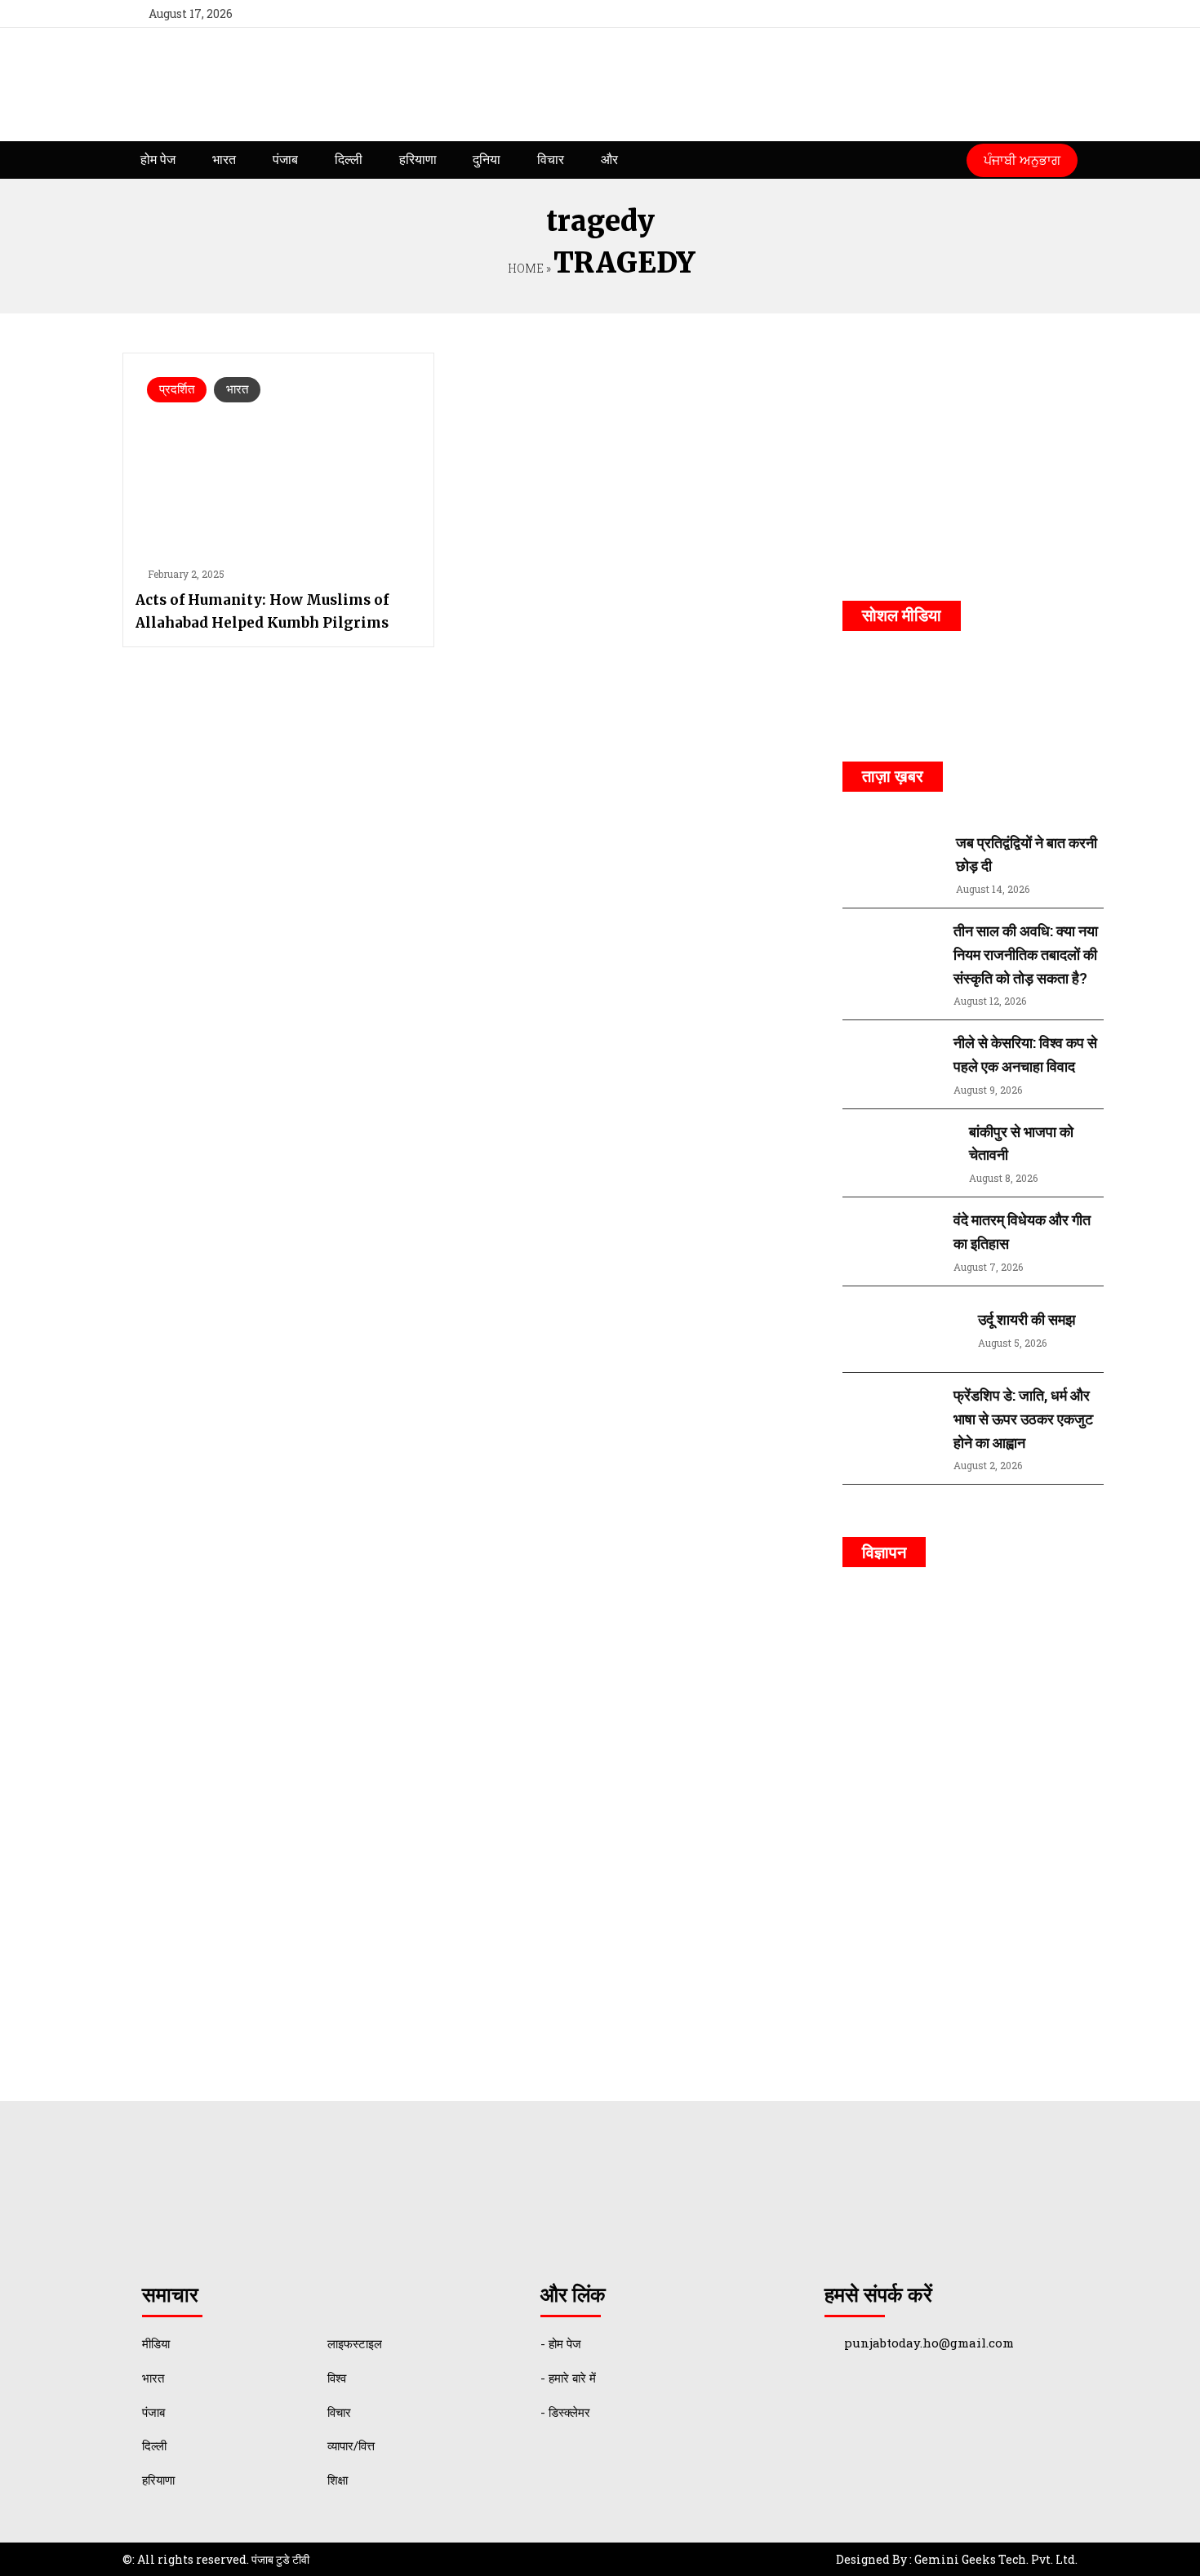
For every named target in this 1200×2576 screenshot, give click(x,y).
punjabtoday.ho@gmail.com (929, 2343)
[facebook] (968, 13)
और (609, 160)
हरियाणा (418, 160)
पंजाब (285, 160)
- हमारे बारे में (568, 2378)
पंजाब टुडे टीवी (280, 2559)
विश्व (337, 2378)
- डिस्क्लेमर (565, 2412)
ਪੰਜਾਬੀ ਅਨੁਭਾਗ (1022, 160)
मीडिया (156, 2343)
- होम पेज (561, 2343)
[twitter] (998, 13)
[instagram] (1058, 13)
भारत (224, 160)
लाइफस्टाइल (355, 2343)
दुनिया (487, 160)
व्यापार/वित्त (351, 2445)
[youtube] (1027, 13)
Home (524, 268)
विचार (551, 160)
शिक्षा (338, 2480)
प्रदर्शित (177, 389)
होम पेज (158, 160)
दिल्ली (349, 160)
